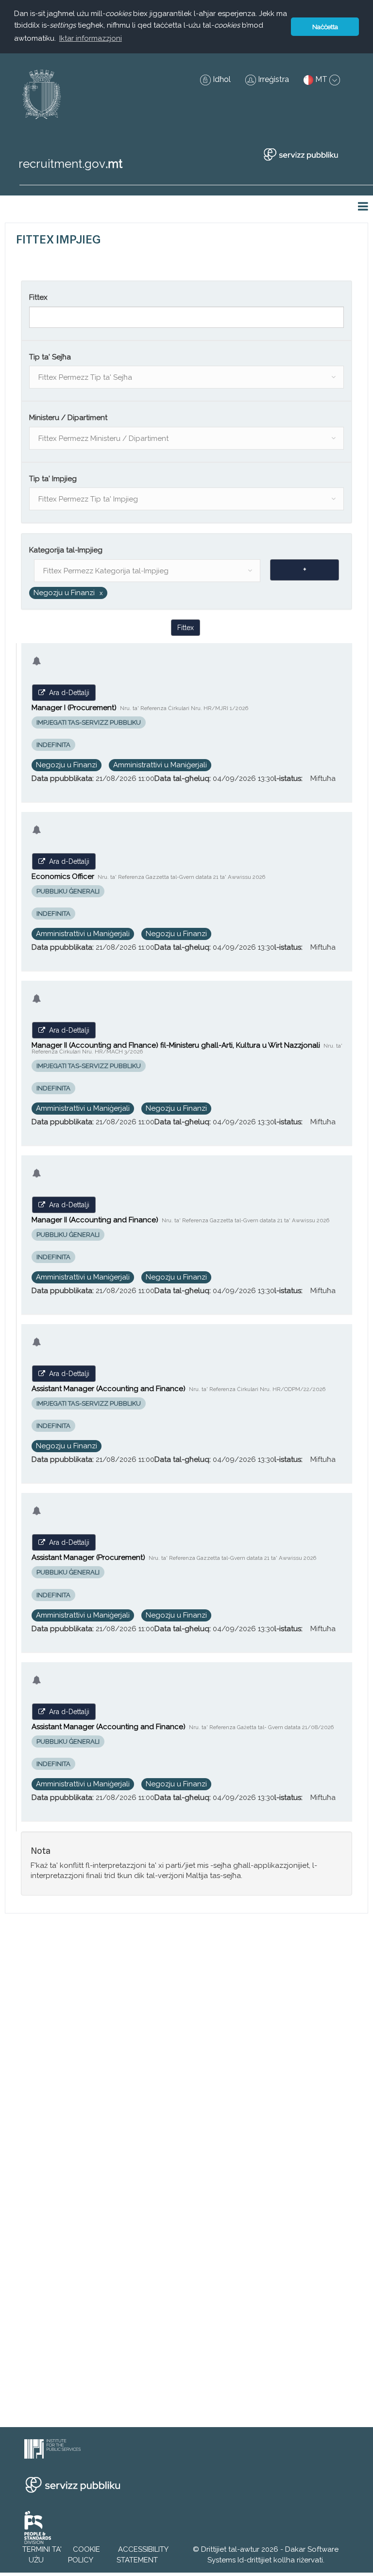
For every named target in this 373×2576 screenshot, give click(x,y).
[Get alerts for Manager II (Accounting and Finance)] (37, 1180)
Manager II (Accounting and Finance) (180, 1220)
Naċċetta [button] (325, 27)
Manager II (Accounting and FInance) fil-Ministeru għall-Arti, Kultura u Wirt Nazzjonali (187, 1048)
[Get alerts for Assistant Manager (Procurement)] (37, 1517)
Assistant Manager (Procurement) (174, 1557)
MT (321, 79)
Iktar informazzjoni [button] (91, 38)
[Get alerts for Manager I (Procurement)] (37, 668)
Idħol (221, 79)
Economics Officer (148, 876)
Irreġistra (272, 79)
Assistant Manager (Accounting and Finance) (178, 1389)
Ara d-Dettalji (67, 693)
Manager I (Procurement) (140, 708)
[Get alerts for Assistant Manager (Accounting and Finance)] (37, 1349)
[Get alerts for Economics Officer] (37, 836)
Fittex (186, 628)
